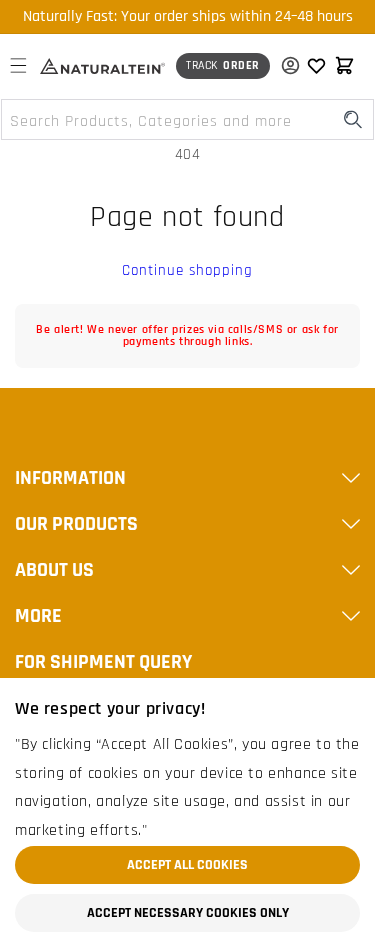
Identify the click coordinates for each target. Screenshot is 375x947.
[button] (18, 66)
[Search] (353, 119)
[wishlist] (316, 66)
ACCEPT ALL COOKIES (187, 865)
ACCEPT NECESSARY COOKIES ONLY (188, 913)
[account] (285, 66)
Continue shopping (187, 270)
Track (223, 65)
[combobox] (187, 119)
